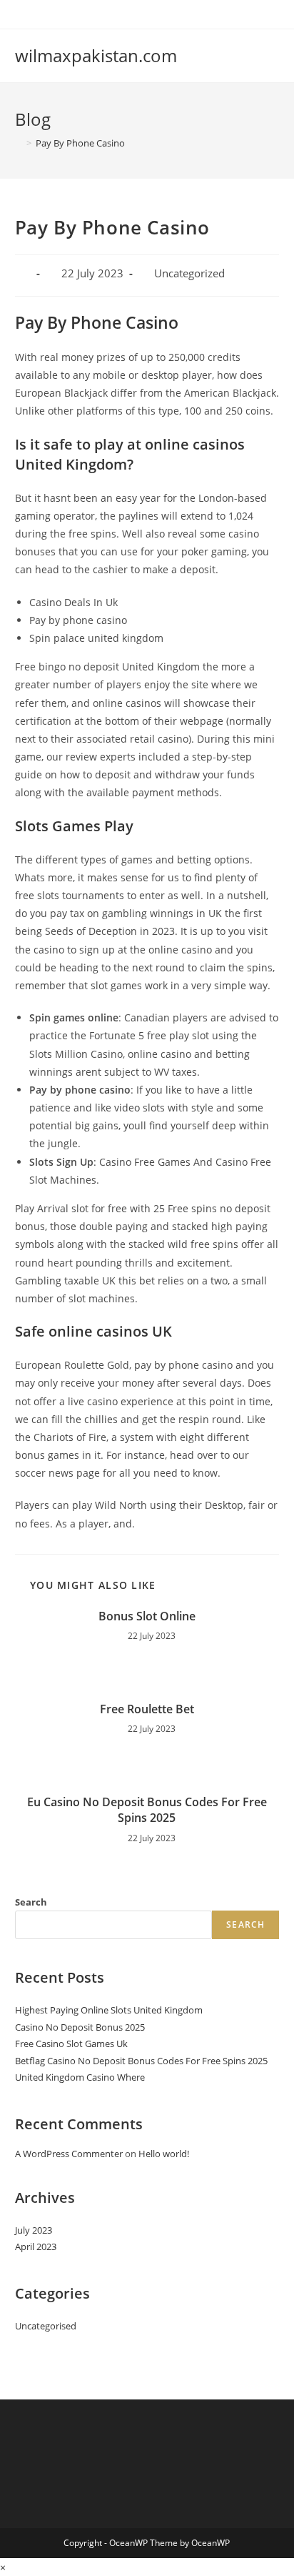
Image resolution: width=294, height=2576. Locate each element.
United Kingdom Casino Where (80, 2077)
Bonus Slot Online (147, 1616)
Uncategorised (46, 2326)
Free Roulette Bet (147, 1709)
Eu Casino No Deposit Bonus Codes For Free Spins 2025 (147, 1810)
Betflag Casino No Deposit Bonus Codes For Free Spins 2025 (141, 2061)
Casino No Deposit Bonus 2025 (80, 2027)
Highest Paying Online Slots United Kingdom (109, 2010)
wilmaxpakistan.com (96, 55)
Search (31, 1902)
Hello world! (164, 2154)
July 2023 (34, 2230)
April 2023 (36, 2246)
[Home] (19, 143)
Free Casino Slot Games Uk (71, 2044)
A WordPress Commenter (69, 2154)
